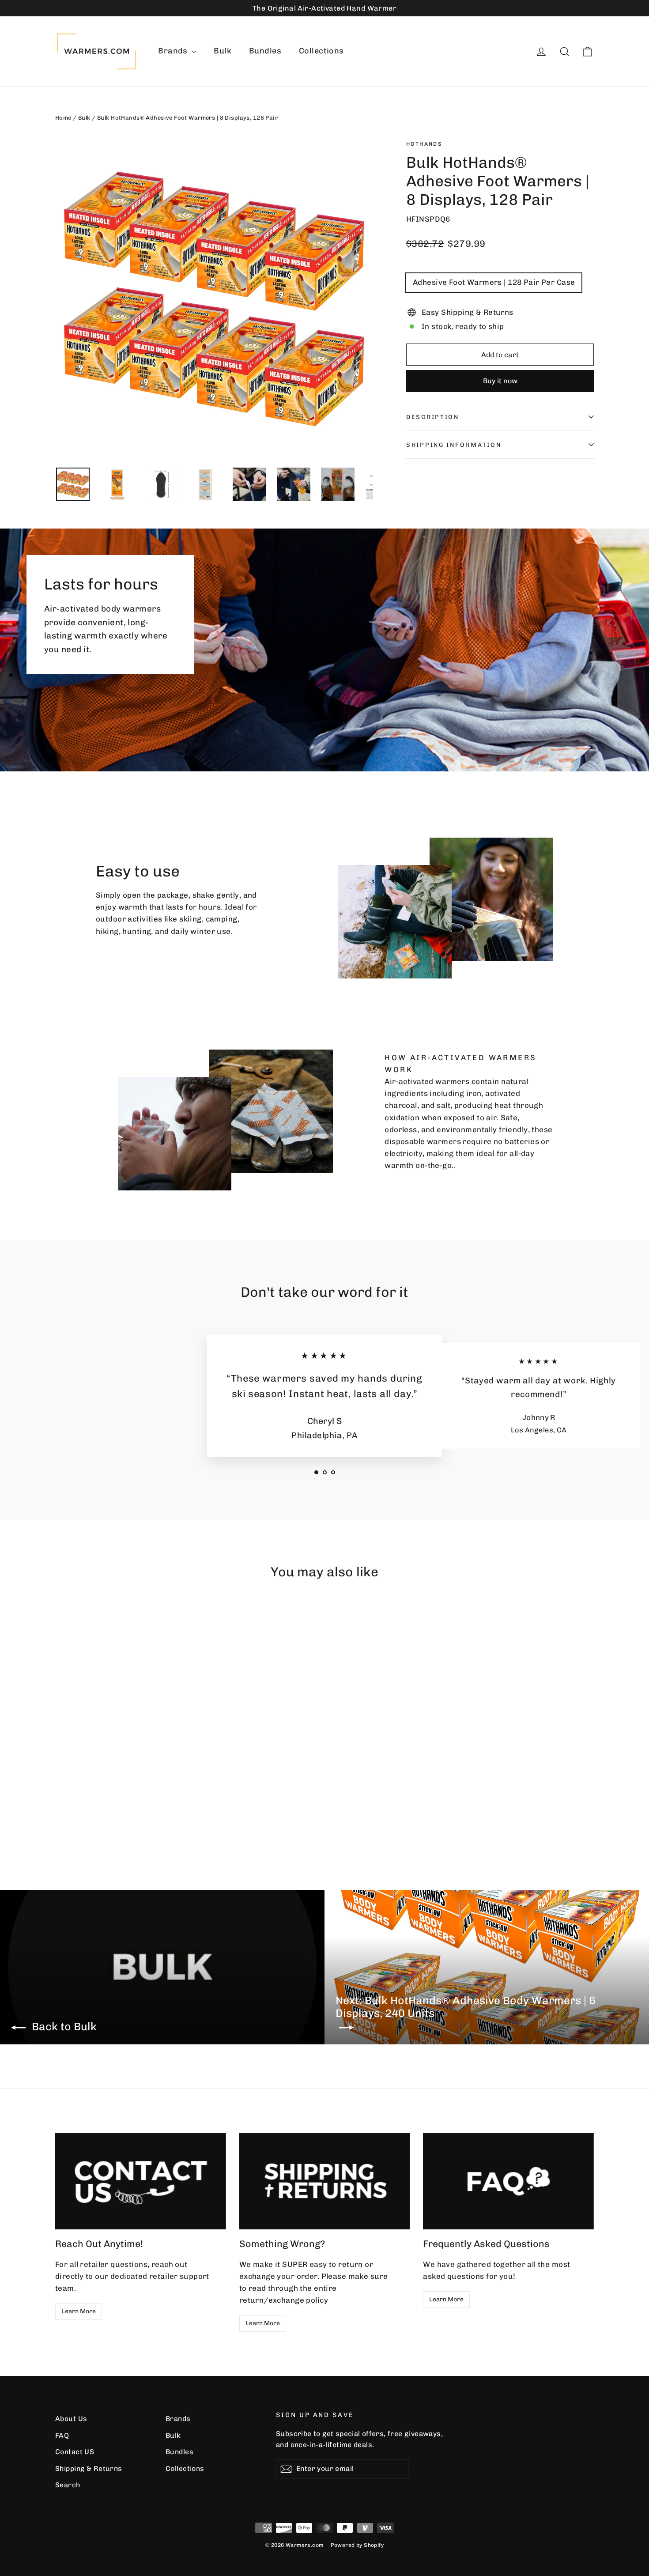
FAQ (62, 2435)
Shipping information (454, 445)
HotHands (424, 144)
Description (433, 417)
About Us (71, 2419)
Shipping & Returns (89, 2468)
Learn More (79, 2311)
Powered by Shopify (357, 2545)
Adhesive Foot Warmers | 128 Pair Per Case (494, 282)
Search (68, 2485)
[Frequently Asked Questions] (508, 2181)
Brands (174, 51)
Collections (321, 51)
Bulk (223, 51)
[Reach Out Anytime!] (141, 2181)
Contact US (75, 2452)
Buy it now (500, 381)
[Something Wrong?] (325, 2181)
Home (63, 118)
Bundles (265, 51)
